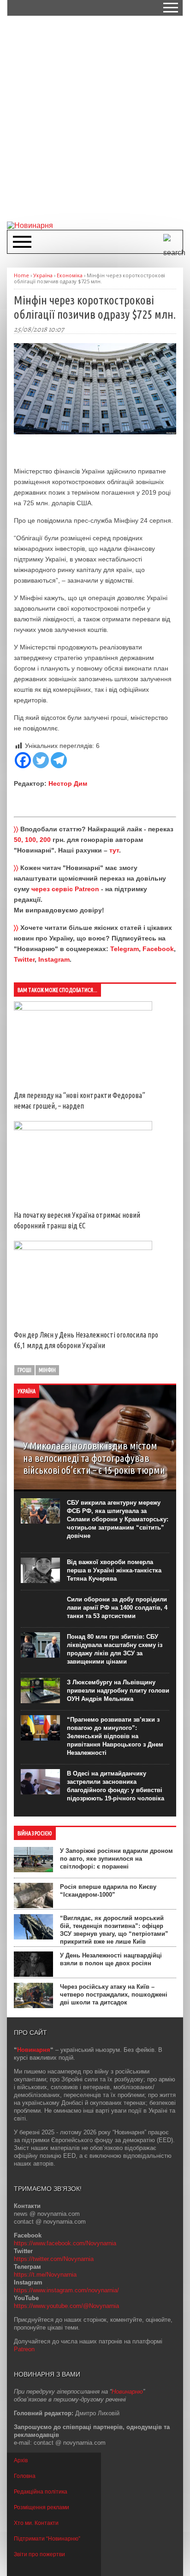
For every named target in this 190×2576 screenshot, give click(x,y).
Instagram (54, 959)
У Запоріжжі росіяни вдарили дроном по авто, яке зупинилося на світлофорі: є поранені (116, 1859)
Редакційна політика (41, 2492)
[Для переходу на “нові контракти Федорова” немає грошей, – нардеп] (83, 1008)
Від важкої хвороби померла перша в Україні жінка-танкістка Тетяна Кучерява (114, 1570)
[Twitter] (41, 760)
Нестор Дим (68, 783)
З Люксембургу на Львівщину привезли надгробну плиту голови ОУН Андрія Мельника (118, 1691)
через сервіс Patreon (65, 889)
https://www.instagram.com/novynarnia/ (66, 2290)
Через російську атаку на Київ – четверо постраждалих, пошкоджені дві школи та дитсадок (114, 1995)
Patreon (24, 2349)
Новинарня (34, 2050)
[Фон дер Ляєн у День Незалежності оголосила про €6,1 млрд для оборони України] (83, 1248)
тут (114, 850)
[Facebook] (23, 760)
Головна (25, 2476)
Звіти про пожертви (39, 2554)
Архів (21, 2460)
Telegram (125, 949)
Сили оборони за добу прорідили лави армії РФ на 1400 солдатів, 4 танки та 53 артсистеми (117, 1608)
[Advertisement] (95, 118)
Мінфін (47, 1370)
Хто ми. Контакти (36, 2523)
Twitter (24, 959)
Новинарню (127, 2392)
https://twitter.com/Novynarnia (54, 2259)
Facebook (158, 949)
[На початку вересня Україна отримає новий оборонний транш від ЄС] (83, 1128)
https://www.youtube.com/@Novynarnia (66, 2306)
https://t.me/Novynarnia (45, 2275)
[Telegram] (59, 760)
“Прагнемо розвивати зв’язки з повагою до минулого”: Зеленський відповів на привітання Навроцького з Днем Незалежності (115, 1736)
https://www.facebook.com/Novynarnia (65, 2243)
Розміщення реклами (42, 2507)
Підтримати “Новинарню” (47, 2539)
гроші (24, 1370)
